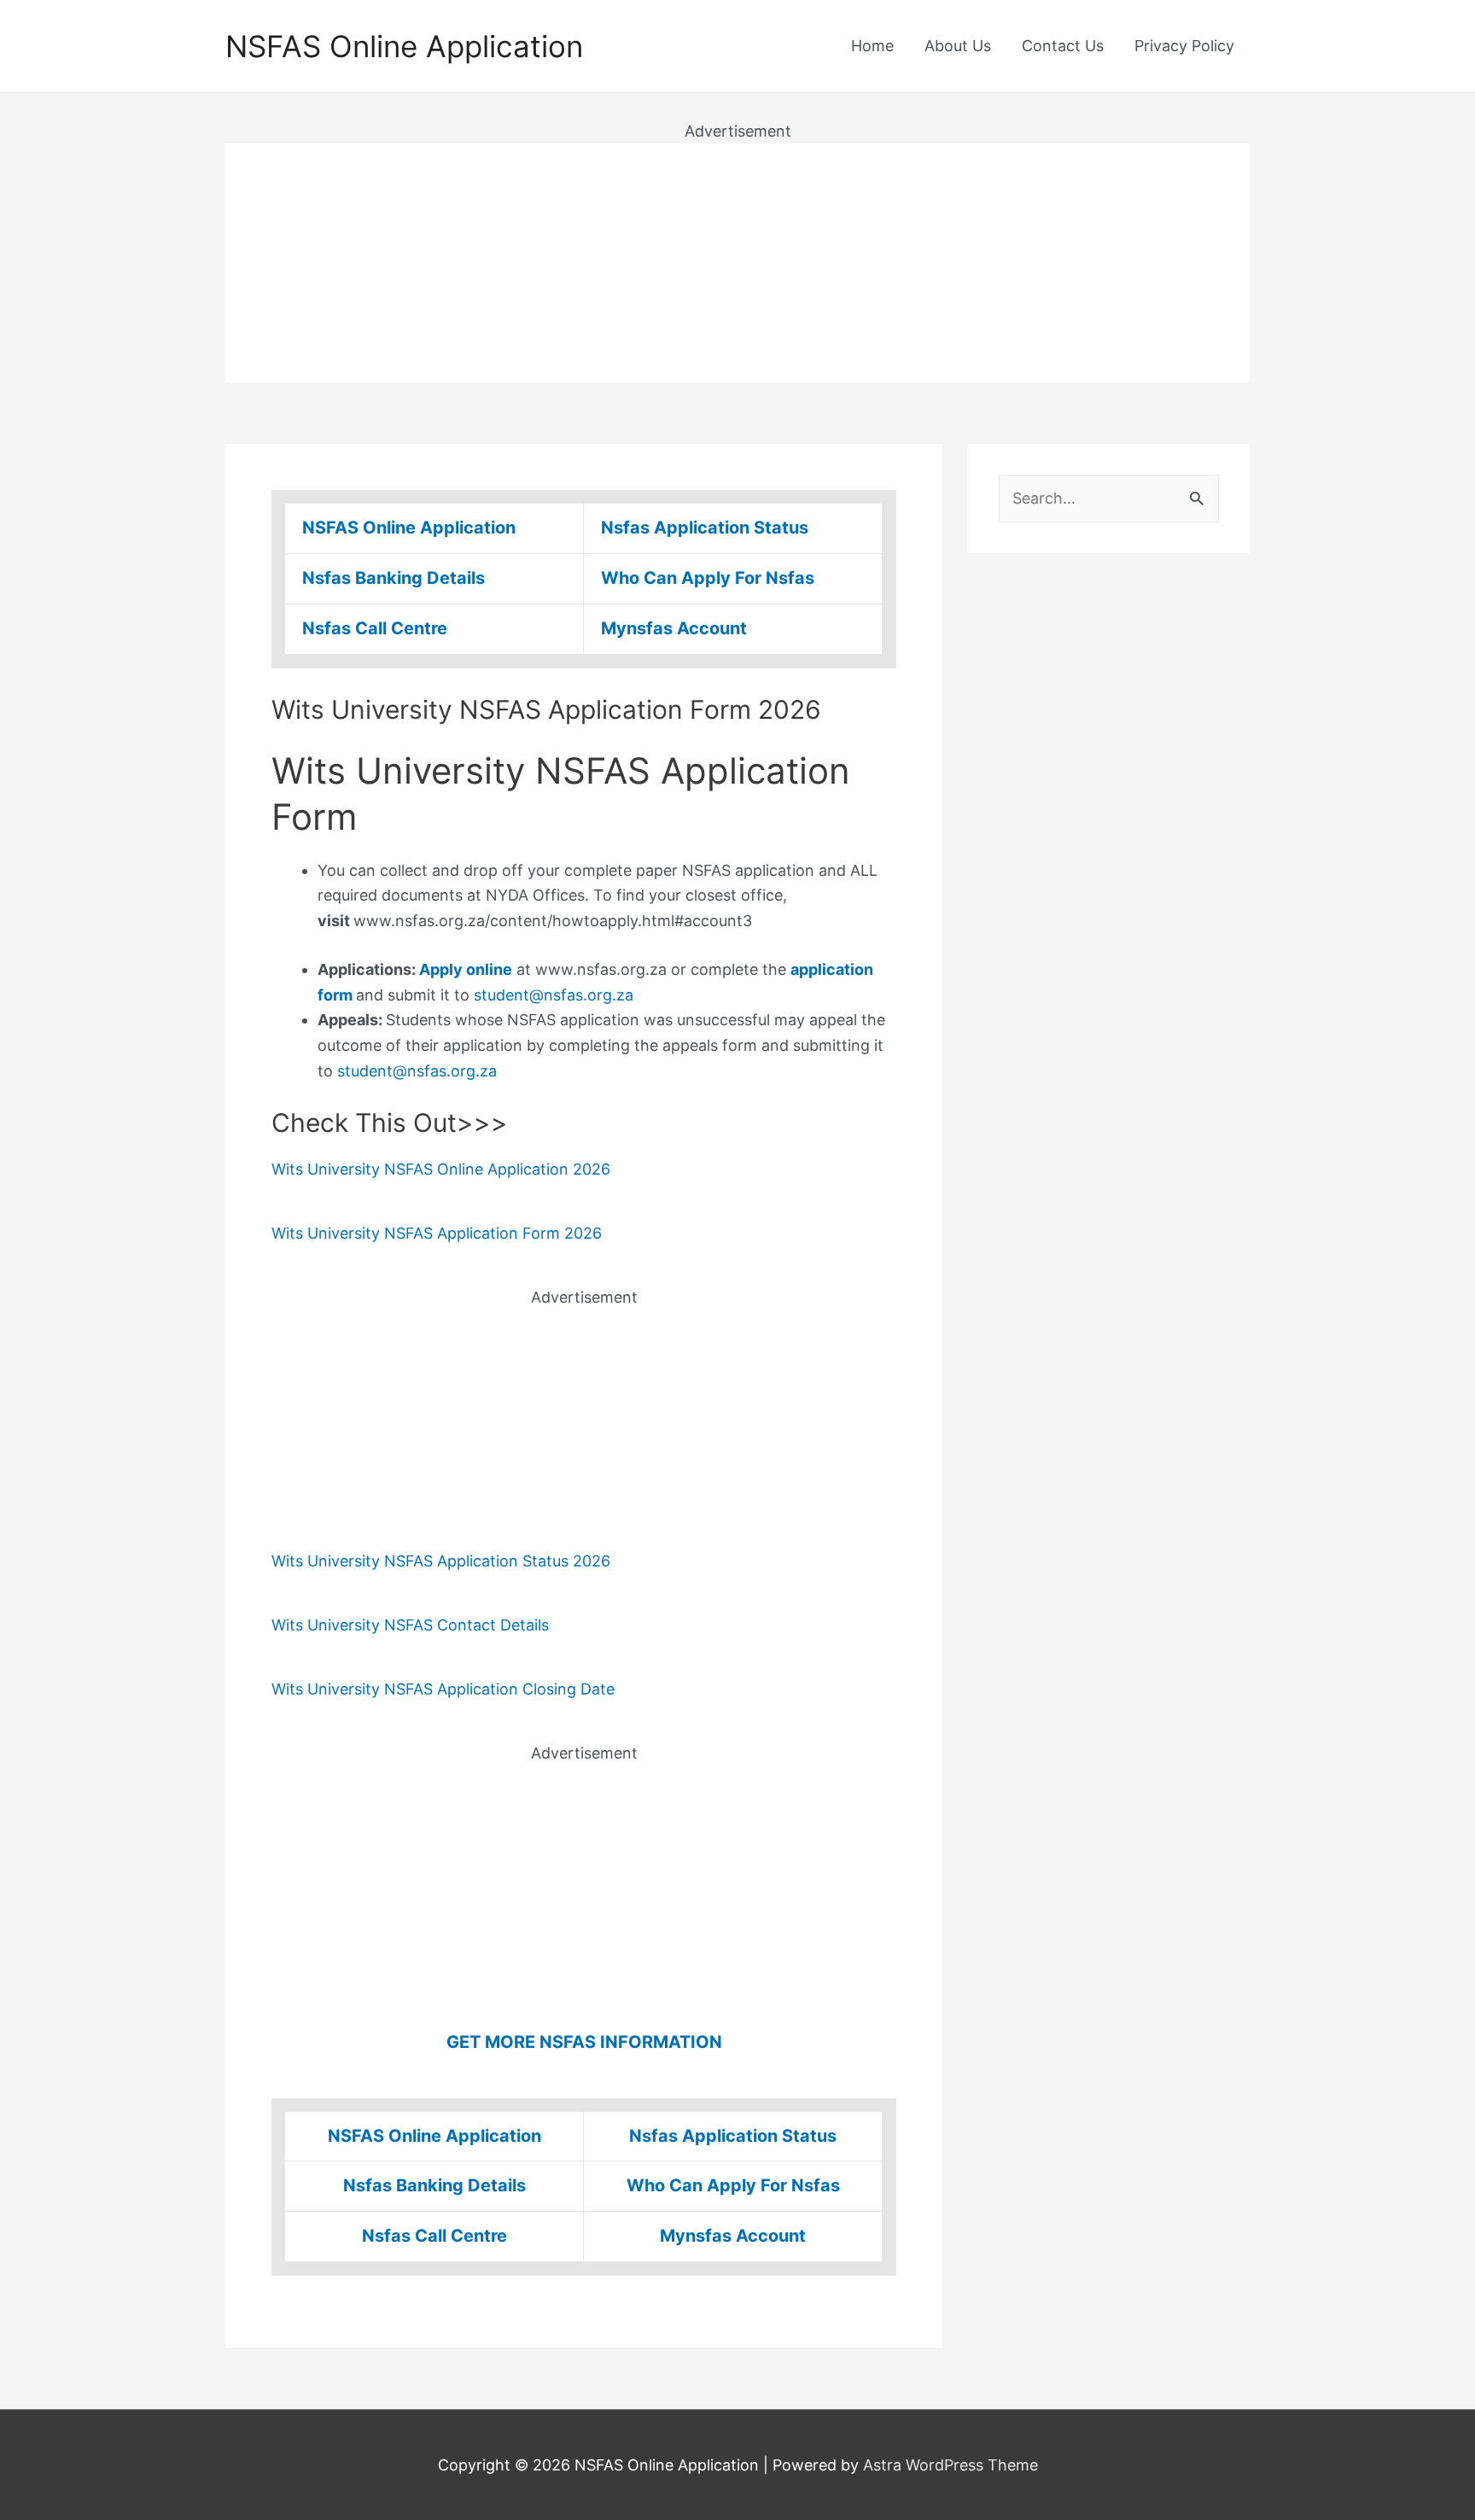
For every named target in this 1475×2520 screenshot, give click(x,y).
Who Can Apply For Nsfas (708, 578)
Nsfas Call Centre (375, 628)
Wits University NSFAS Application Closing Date (443, 1689)
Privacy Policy (1184, 46)
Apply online (466, 969)
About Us (958, 46)
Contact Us (1063, 46)
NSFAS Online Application (404, 46)
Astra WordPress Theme (950, 2465)
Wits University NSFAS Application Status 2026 (441, 1561)
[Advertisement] (737, 263)
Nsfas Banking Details (394, 578)
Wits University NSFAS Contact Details (410, 1625)
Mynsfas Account (674, 628)
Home (872, 46)
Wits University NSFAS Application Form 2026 (437, 1233)
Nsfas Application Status (705, 528)
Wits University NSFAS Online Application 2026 (441, 1169)
